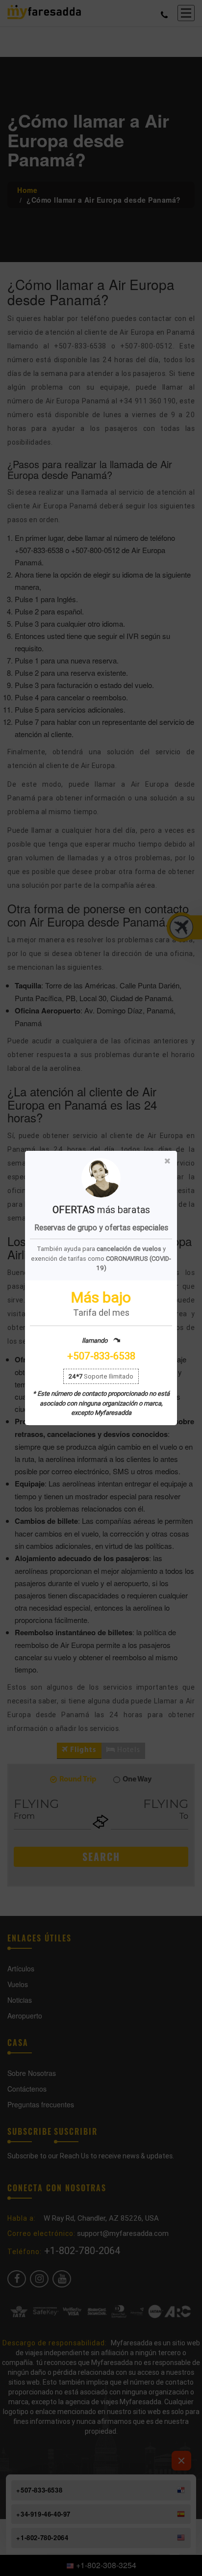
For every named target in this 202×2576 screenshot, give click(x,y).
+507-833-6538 (101, 1356)
